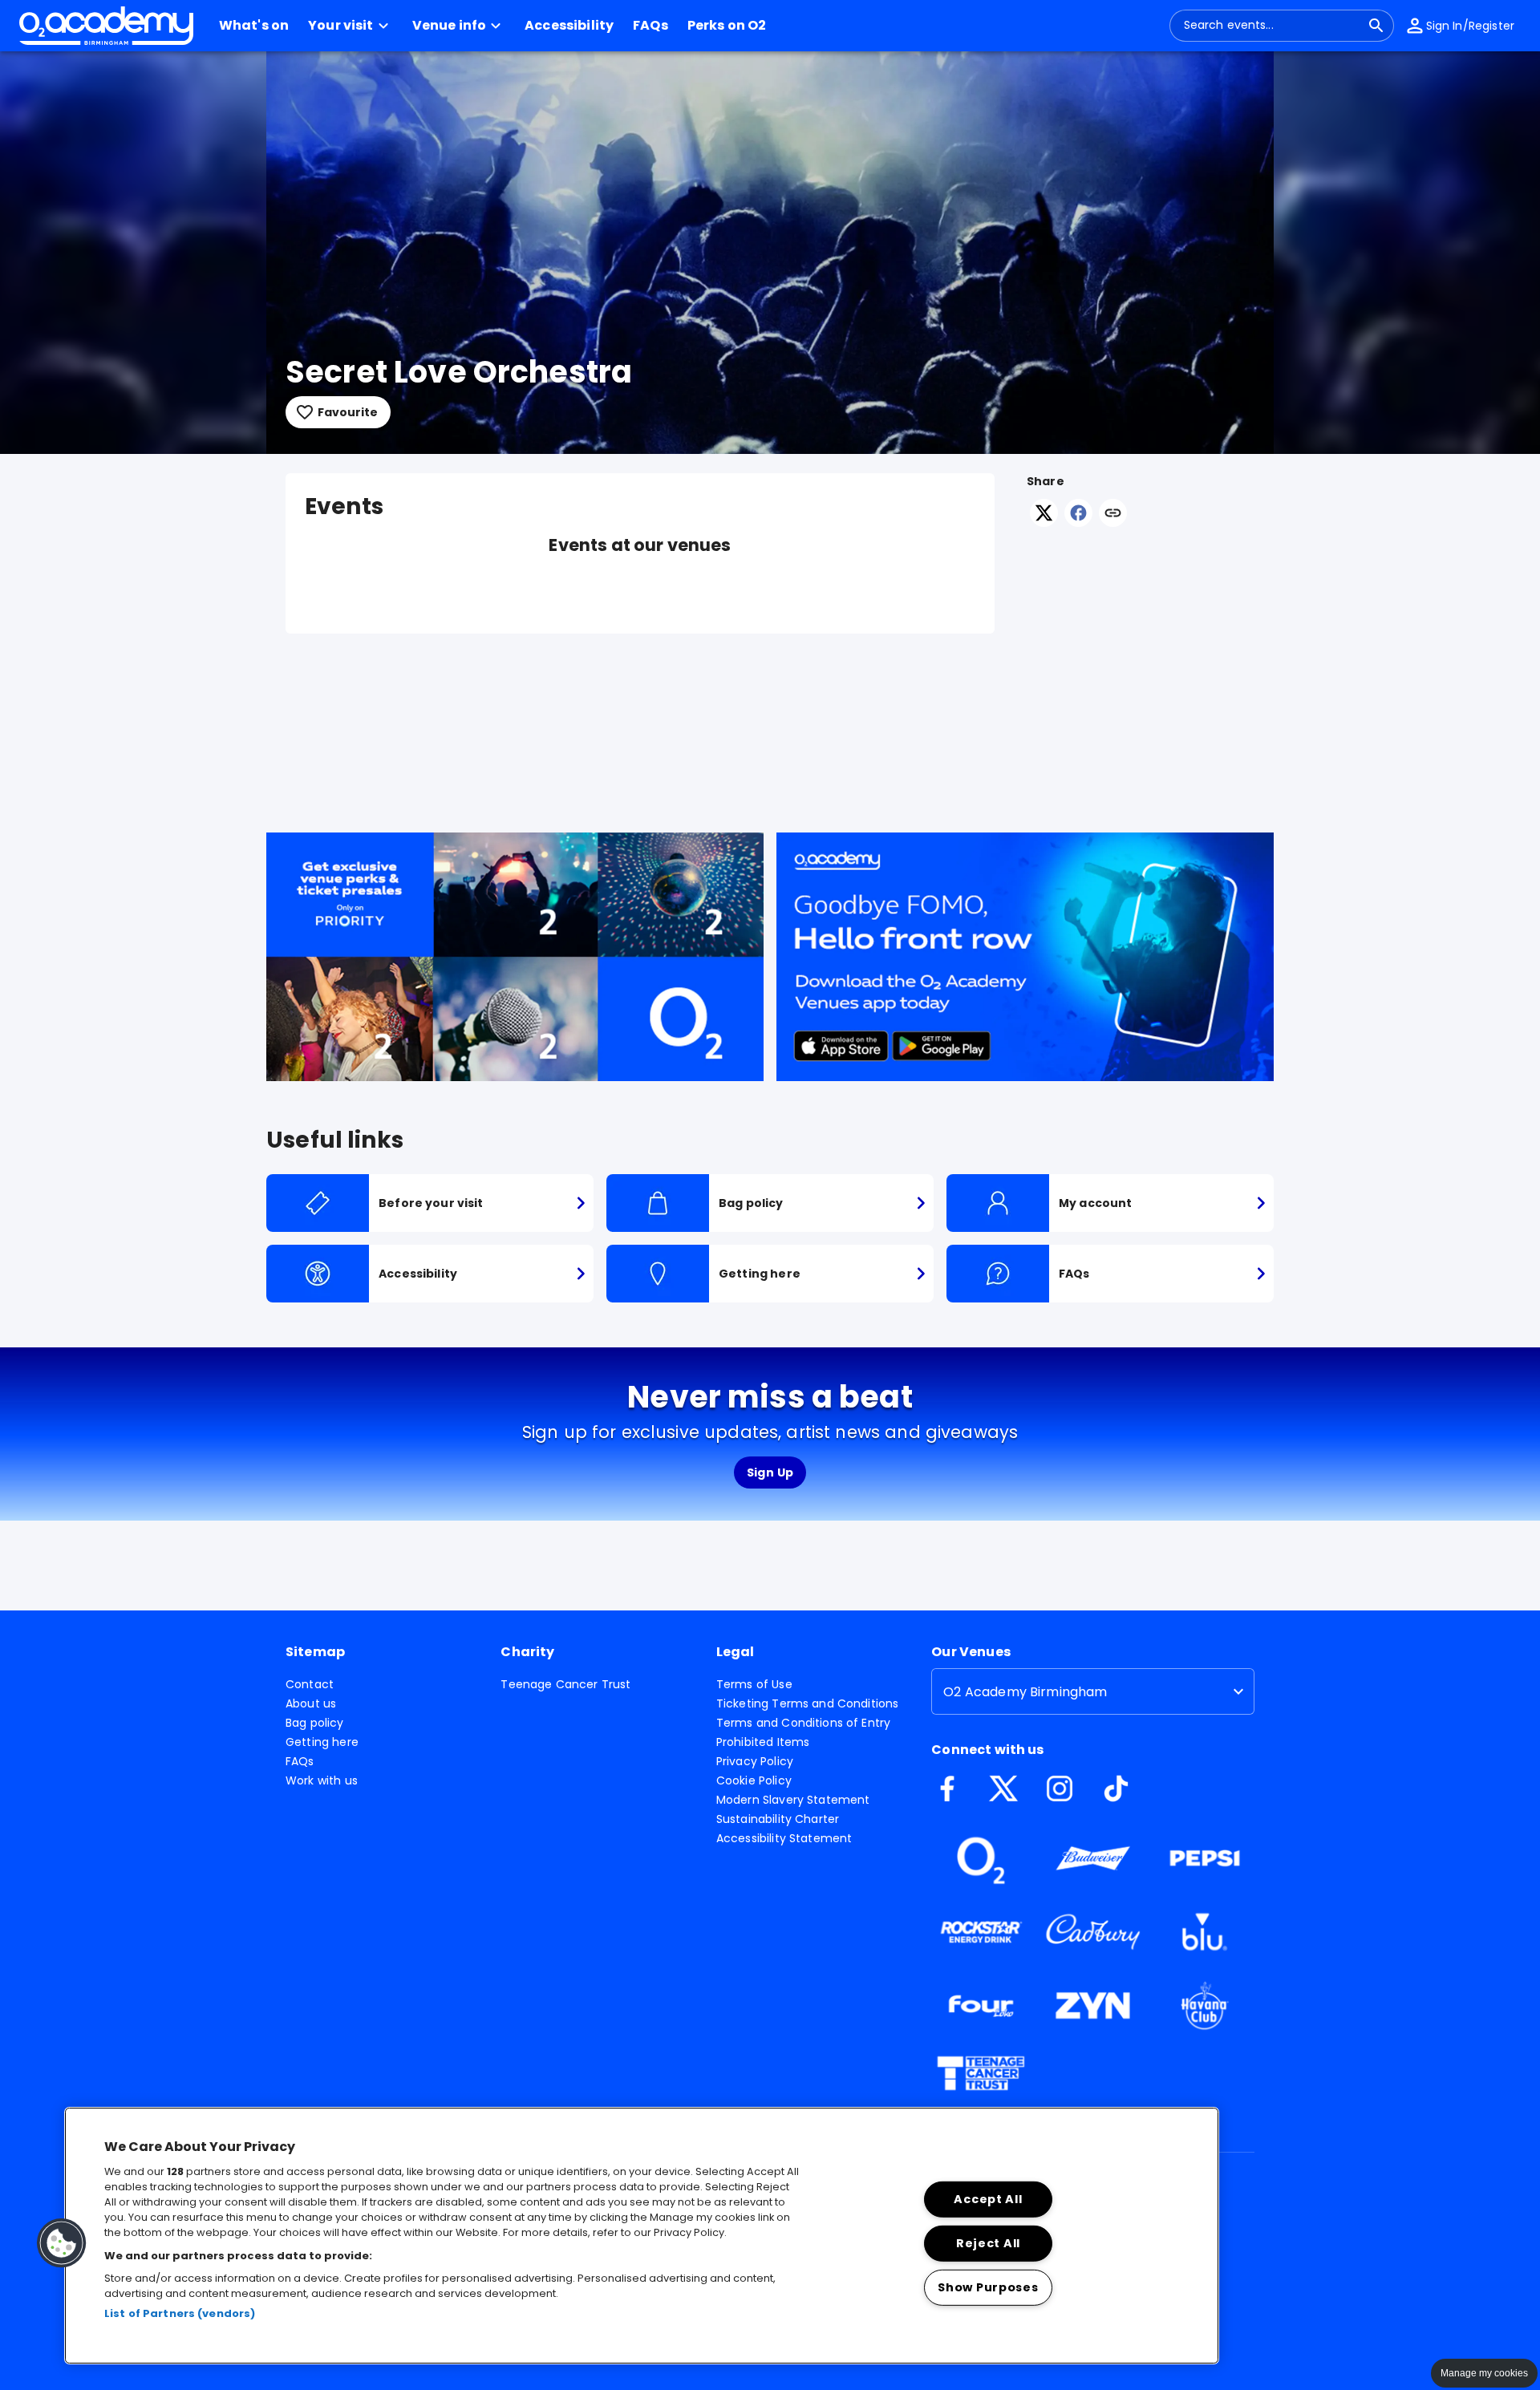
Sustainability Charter (778, 1819)
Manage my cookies (1484, 2373)
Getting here (322, 1742)
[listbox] (1093, 1691)
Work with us (322, 1780)
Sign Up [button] (770, 1472)
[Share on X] (1044, 523)
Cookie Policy (754, 1780)
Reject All (988, 2243)
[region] (642, 2236)
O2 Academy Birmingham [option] (1025, 1692)
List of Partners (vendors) (180, 2313)
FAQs (300, 1761)
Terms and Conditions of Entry (803, 1723)
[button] (351, 26)
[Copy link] (1113, 514)
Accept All (988, 2199)
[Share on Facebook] (1078, 523)
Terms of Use (754, 1684)
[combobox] (1272, 26)
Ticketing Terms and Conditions (808, 1703)
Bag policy (315, 1723)
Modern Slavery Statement (793, 1800)
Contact (310, 1684)
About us (311, 1703)
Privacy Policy (755, 1761)
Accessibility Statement (784, 1838)
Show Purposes (988, 2287)
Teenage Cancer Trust (565, 1684)
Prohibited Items (763, 1742)
